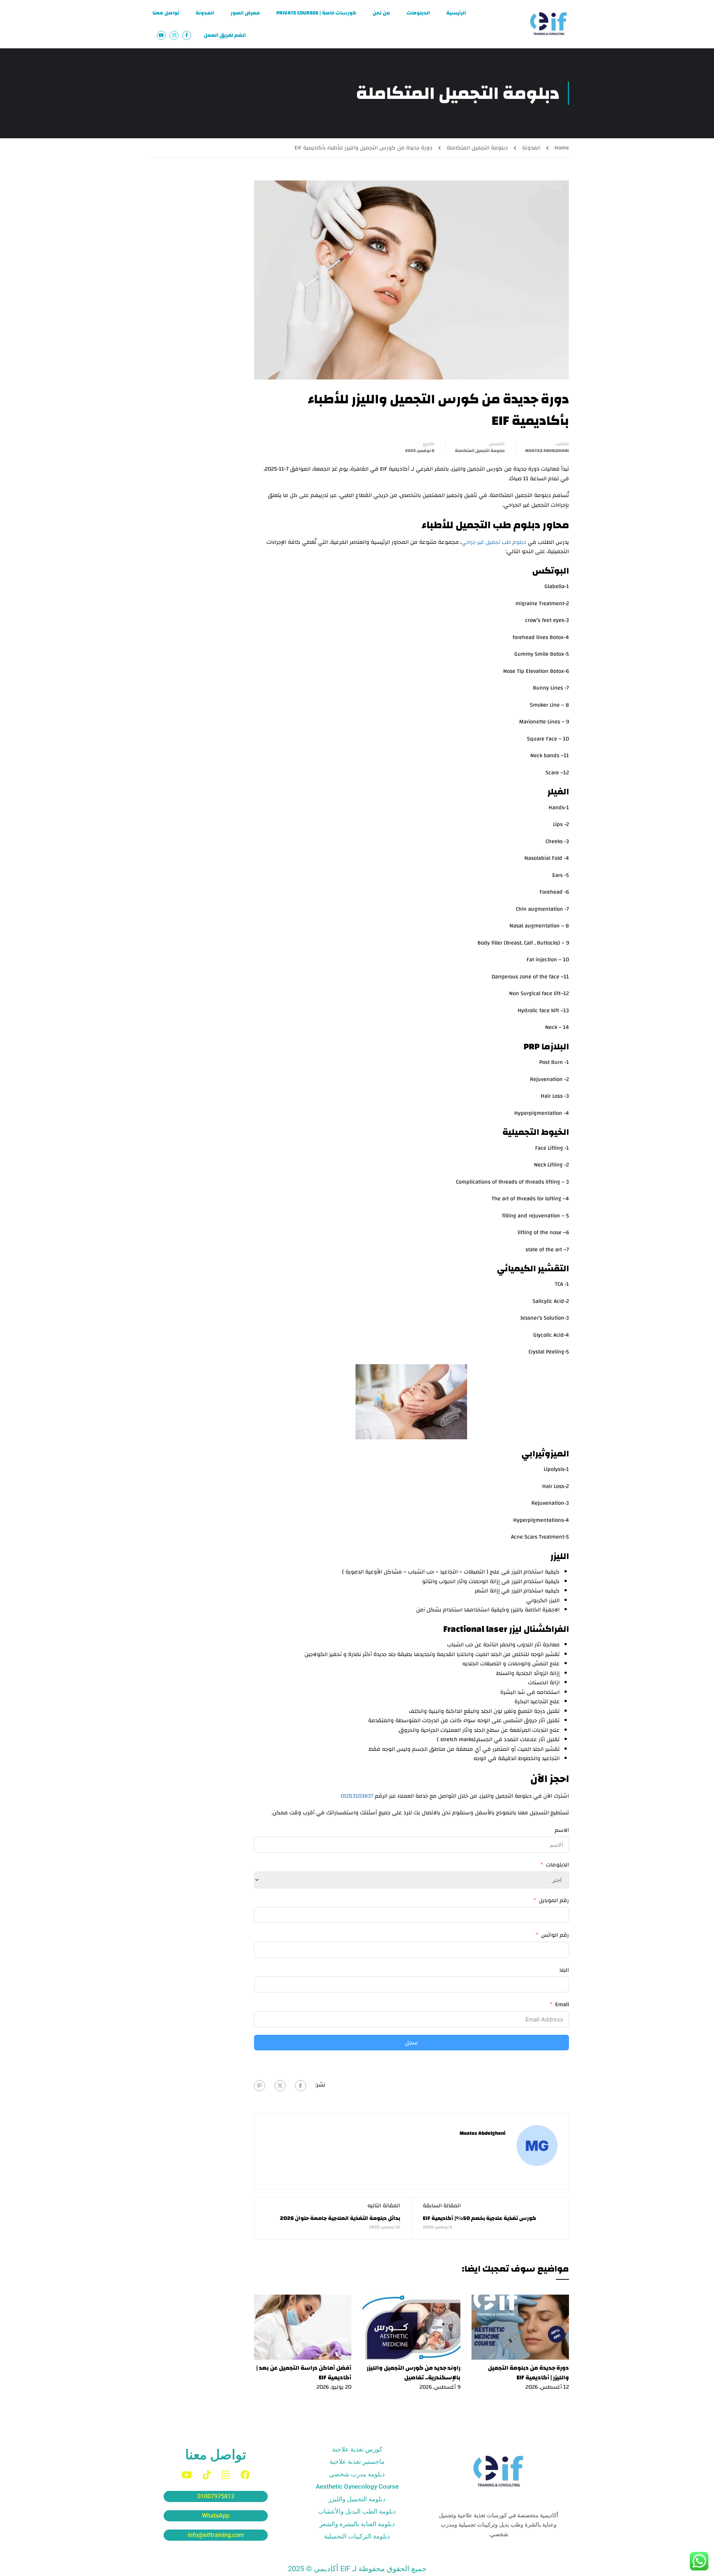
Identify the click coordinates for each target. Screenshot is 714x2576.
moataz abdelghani (547, 451)
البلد (564, 1970)
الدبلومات (418, 13)
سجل (411, 2043)
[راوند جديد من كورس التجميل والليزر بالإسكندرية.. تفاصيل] (411, 2327)
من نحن (381, 13)
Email (562, 2005)
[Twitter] (280, 2086)
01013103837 (357, 1796)
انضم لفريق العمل (225, 35)
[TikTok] (207, 2475)
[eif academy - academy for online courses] (549, 24)
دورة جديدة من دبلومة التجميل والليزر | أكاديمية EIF (528, 2373)
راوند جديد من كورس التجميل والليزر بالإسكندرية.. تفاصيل (414, 2373)
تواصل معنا (166, 13)
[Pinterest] (260, 2086)
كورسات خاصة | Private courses (316, 13)
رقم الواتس (555, 1935)
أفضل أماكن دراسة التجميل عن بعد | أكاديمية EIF (304, 2373)
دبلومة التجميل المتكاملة (477, 148)
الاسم (562, 1830)
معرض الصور (245, 13)
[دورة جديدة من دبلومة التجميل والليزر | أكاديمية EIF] (520, 2327)
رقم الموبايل (554, 1901)
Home (562, 148)
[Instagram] (226, 2475)
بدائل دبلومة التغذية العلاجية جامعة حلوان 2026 (340, 2218)
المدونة (205, 13)
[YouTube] (187, 2475)
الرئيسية (456, 13)
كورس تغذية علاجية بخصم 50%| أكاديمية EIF (480, 2218)
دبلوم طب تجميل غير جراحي (494, 542)
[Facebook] (300, 2086)
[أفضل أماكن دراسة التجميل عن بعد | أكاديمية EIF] (303, 2327)
